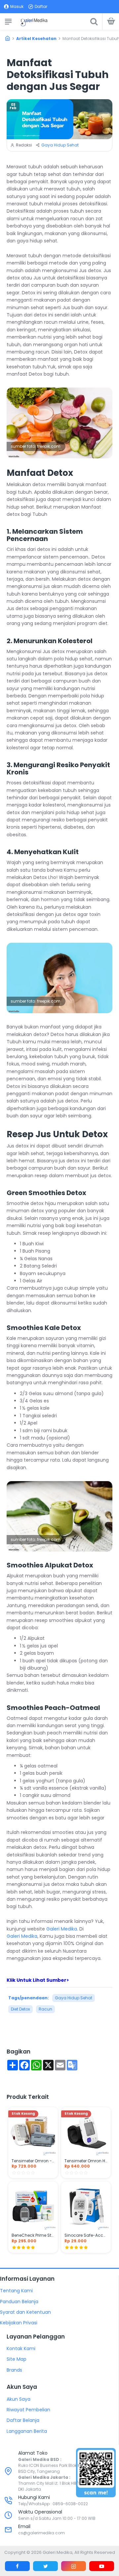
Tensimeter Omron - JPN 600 (33, 2161)
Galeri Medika (62, 1929)
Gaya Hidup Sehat (60, 145)
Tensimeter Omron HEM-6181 (86, 2161)
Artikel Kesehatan (36, 39)
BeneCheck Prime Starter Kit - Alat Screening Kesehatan (33, 2235)
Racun (45, 2009)
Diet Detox (20, 2009)
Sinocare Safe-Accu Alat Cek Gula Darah (86, 2235)
